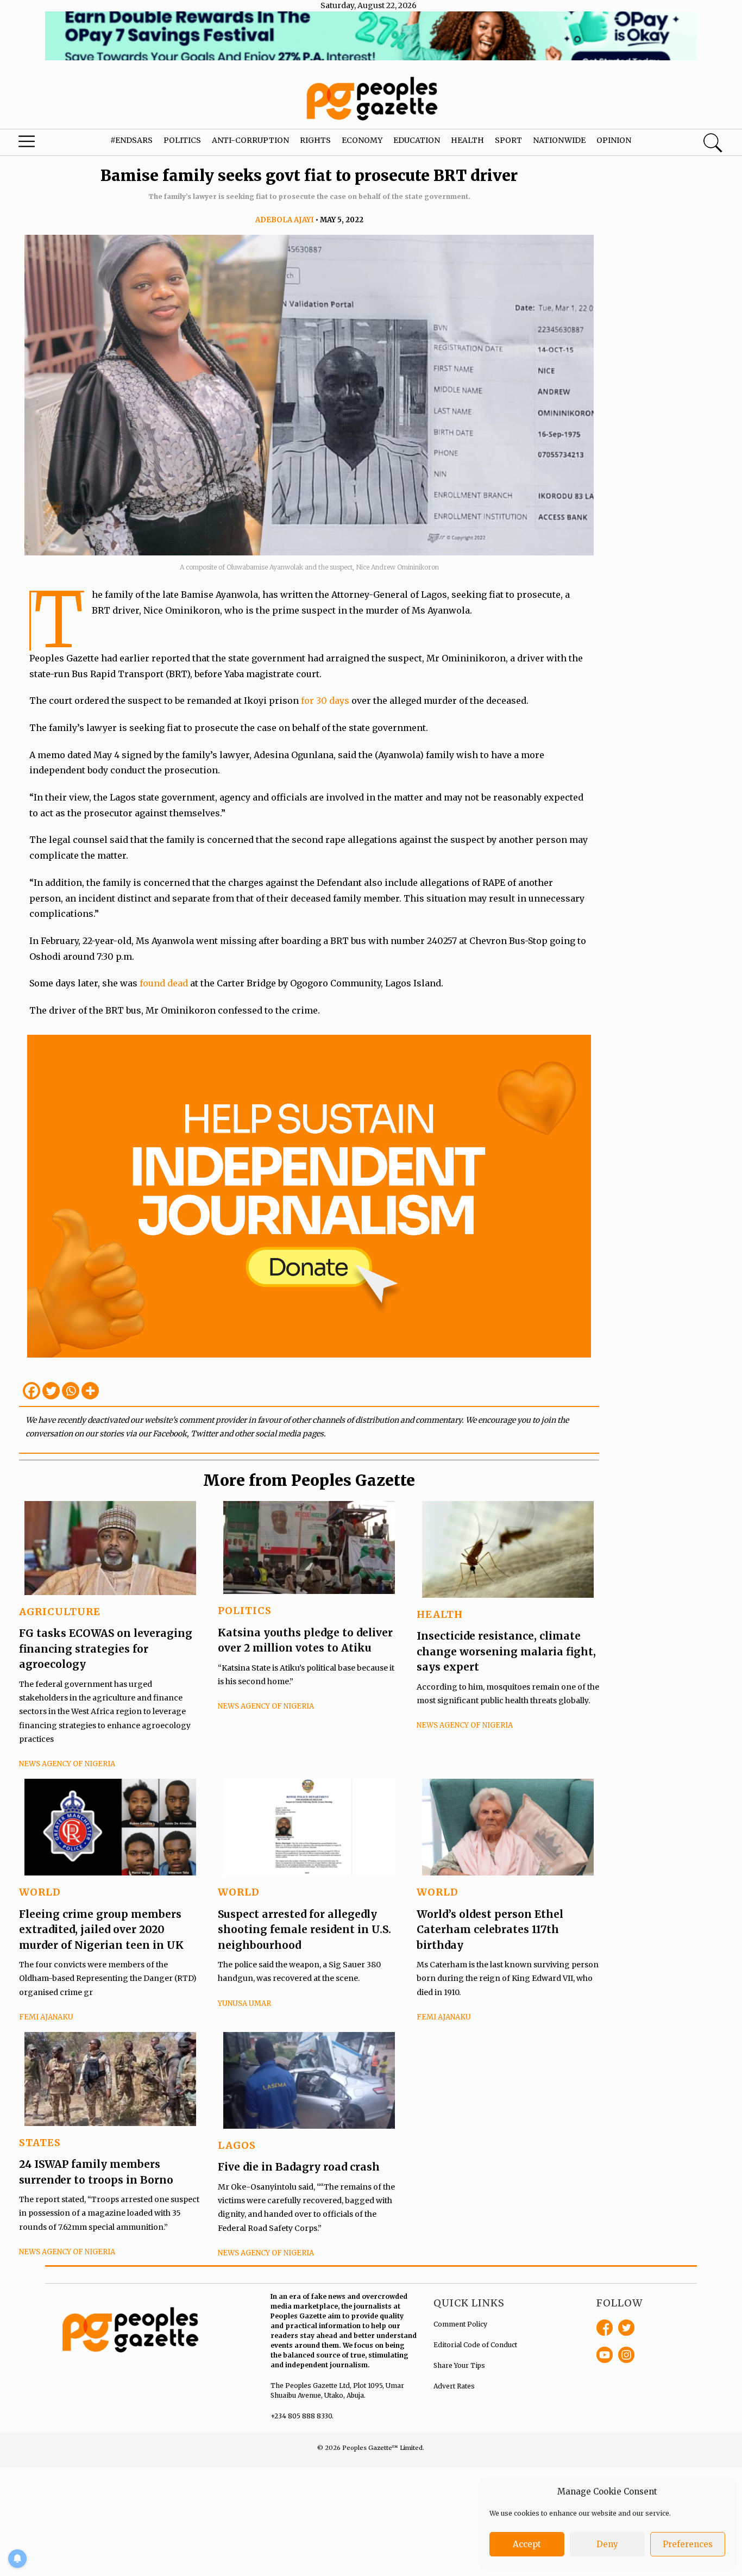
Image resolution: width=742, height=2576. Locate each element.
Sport (508, 140)
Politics (182, 140)
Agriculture (60, 1612)
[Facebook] (32, 1391)
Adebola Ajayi (285, 220)
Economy (362, 140)
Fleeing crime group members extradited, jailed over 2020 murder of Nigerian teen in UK (101, 1930)
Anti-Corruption (250, 140)
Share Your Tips (459, 2365)
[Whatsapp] (71, 1391)
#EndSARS (131, 140)
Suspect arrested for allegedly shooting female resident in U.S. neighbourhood (304, 1930)
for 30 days (325, 701)
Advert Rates (454, 2386)
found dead (164, 983)
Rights (315, 140)
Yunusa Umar (244, 2003)
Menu (40, 144)
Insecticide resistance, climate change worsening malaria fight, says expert (506, 1651)
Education (417, 140)
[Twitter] (51, 1391)
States (40, 2143)
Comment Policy (460, 2324)
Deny (607, 2544)
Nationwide (559, 140)
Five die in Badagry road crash (299, 2167)
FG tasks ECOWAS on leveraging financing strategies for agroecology (106, 1649)
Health (467, 140)
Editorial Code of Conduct (475, 2345)
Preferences (688, 2544)
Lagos (237, 2145)
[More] (90, 1391)
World (40, 1892)
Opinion (614, 140)
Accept (527, 2544)
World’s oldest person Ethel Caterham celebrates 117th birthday (490, 1930)
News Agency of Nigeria (67, 1764)
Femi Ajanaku (46, 2017)
